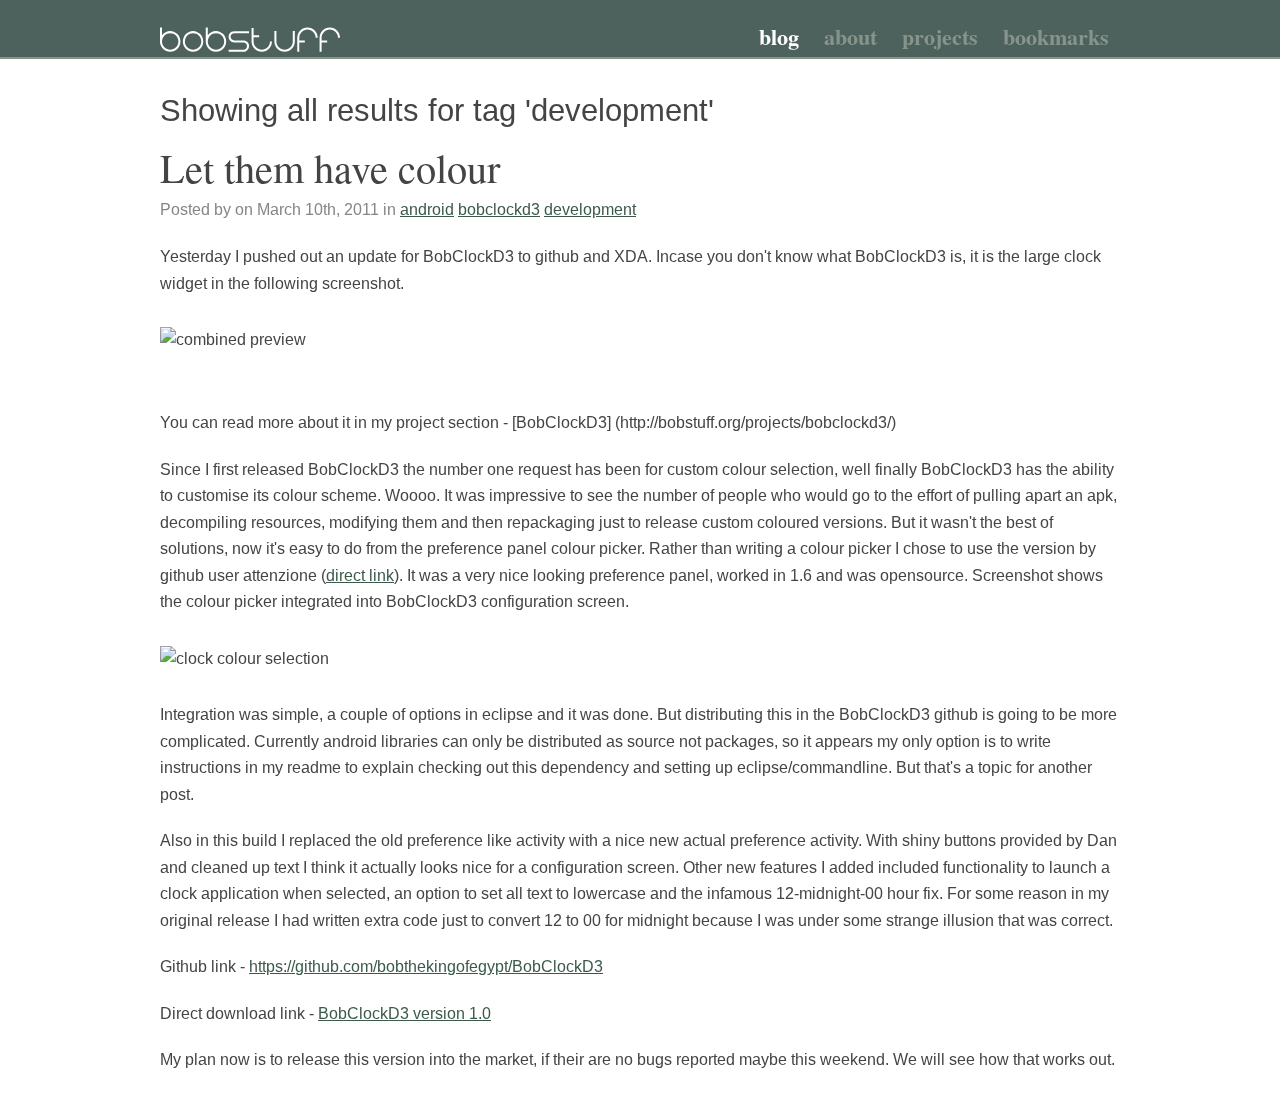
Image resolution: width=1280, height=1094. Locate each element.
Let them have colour (330, 167)
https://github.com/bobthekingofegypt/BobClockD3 (426, 966)
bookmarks (1056, 36)
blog (779, 36)
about (850, 36)
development (590, 209)
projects (940, 36)
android (427, 209)
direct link (360, 575)
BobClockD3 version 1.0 (404, 1013)
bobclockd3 (499, 209)
